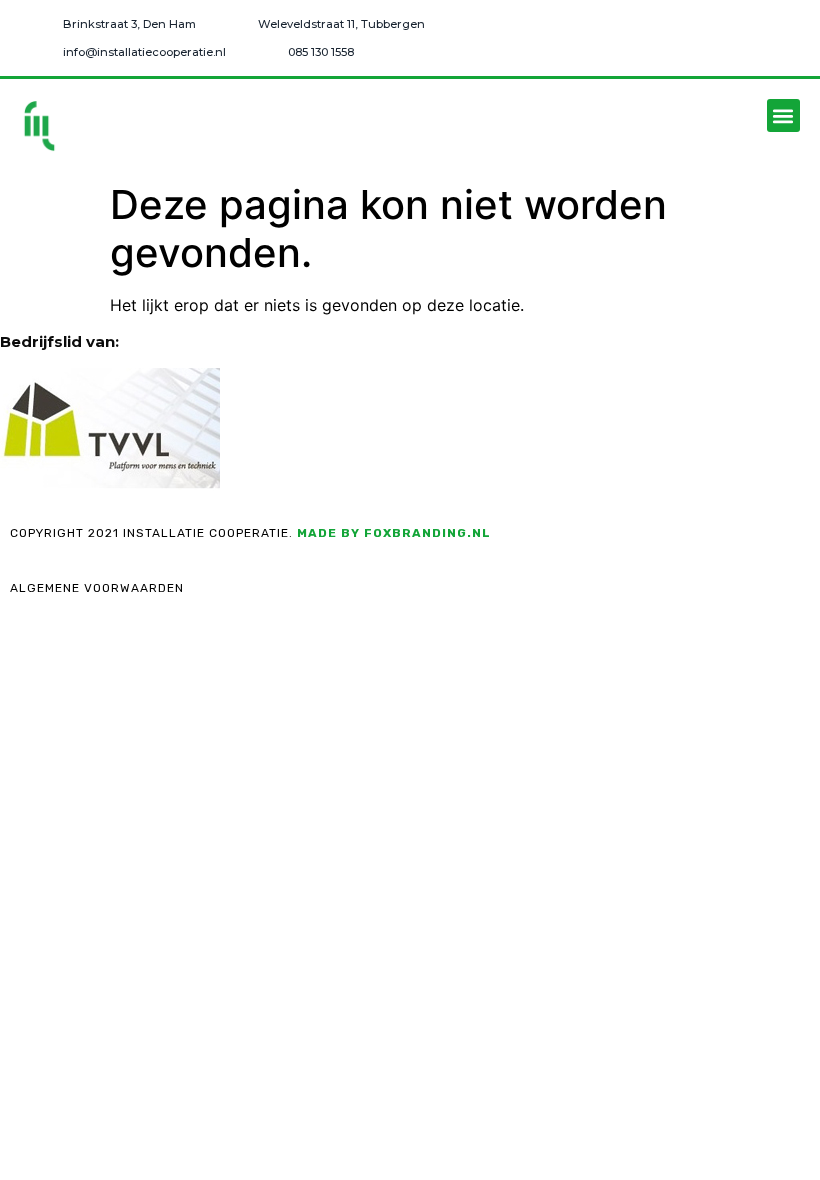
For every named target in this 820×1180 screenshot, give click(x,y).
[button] (783, 115)
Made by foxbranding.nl (394, 533)
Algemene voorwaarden (97, 588)
